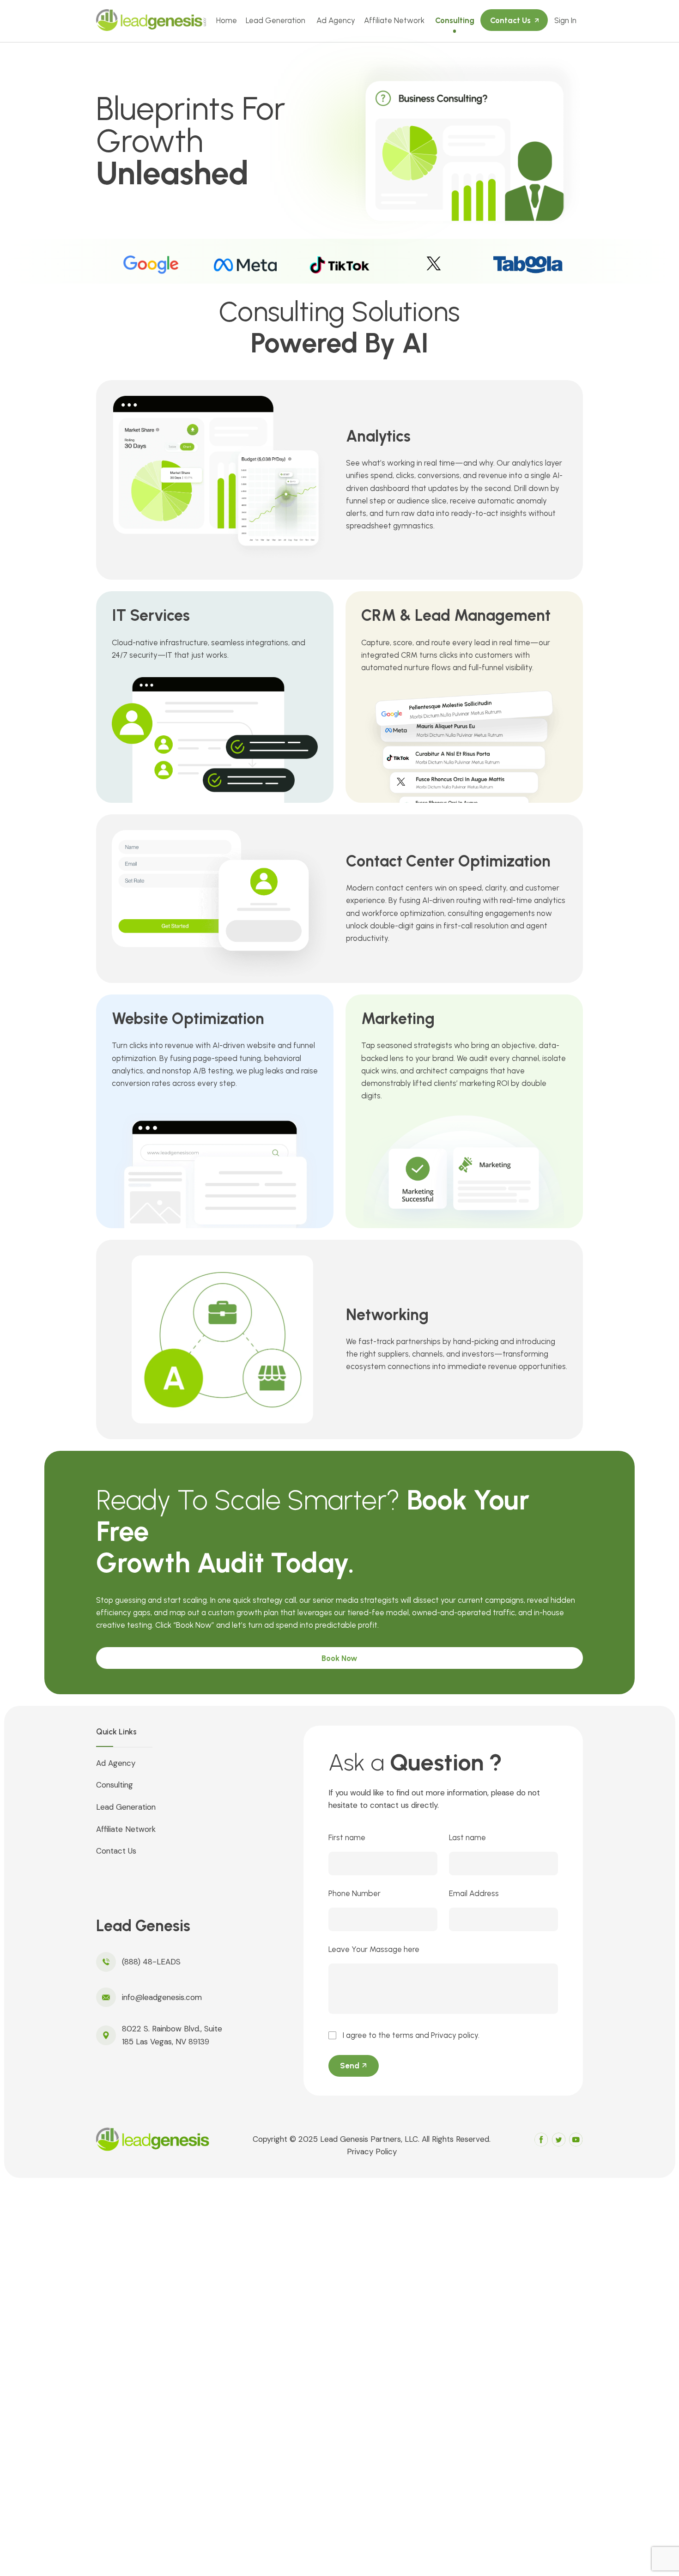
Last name (467, 1837)
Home (227, 20)
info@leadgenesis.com (162, 1997)
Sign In (565, 20)
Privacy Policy (372, 2152)
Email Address (474, 1893)
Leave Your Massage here (374, 1949)
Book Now (339, 1658)
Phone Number (355, 1893)
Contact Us (510, 20)
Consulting (455, 20)
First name (347, 1837)
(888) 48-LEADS (151, 1962)
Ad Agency (336, 20)
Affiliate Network (394, 20)
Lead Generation (276, 20)
